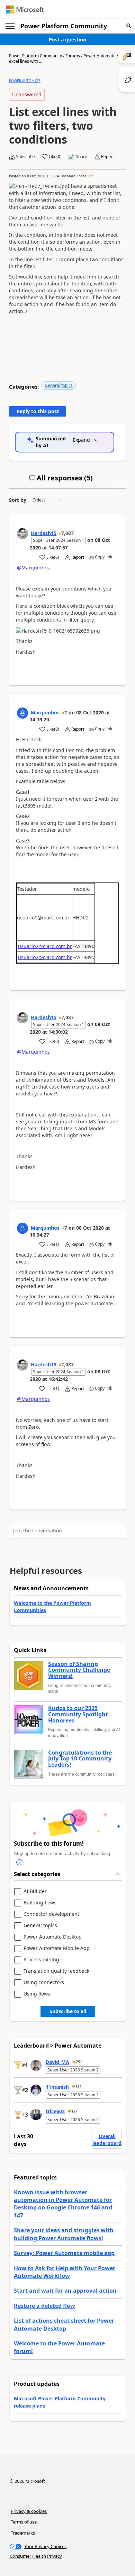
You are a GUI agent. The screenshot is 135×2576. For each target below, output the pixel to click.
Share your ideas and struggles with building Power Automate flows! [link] (64, 2234)
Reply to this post (38, 411)
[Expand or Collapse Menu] (10, 26)
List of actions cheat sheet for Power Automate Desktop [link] (64, 2324)
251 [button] (79, 2062)
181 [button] (79, 2087)
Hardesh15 (44, 533)
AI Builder (35, 1891)
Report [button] (107, 157)
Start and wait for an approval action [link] (65, 2291)
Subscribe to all (68, 2011)
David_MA (57, 2062)
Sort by (18, 500)
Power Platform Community (64, 26)
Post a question (67, 40)
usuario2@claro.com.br (45, 946)
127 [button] (74, 2111)
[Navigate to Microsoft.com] (25, 9)
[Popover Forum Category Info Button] (19, 1862)
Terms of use (24, 2522)
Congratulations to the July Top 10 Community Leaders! (80, 1759)
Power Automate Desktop (53, 1937)
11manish (57, 2087)
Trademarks (23, 2533)
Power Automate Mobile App (57, 1948)
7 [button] (92, 176)
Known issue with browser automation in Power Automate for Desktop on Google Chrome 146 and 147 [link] (63, 2204)
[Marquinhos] (22, 713)
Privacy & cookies (29, 2511)
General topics (59, 385)
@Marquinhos (33, 568)
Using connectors (44, 1983)
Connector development (51, 1914)
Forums (73, 56)
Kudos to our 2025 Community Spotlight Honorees (78, 1714)
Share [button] (82, 157)
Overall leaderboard (107, 2140)
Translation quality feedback (56, 1971)
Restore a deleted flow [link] (44, 2306)
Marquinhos (77, 176)
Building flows (40, 1903)
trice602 (55, 2111)
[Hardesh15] (22, 534)
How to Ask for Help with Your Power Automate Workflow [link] (65, 2272)
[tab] (61, 481)
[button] (129, 26)
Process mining (41, 1960)
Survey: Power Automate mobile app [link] (64, 2253)
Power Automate (100, 56)
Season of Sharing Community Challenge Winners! (79, 1670)
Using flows (37, 1994)
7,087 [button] (67, 533)
